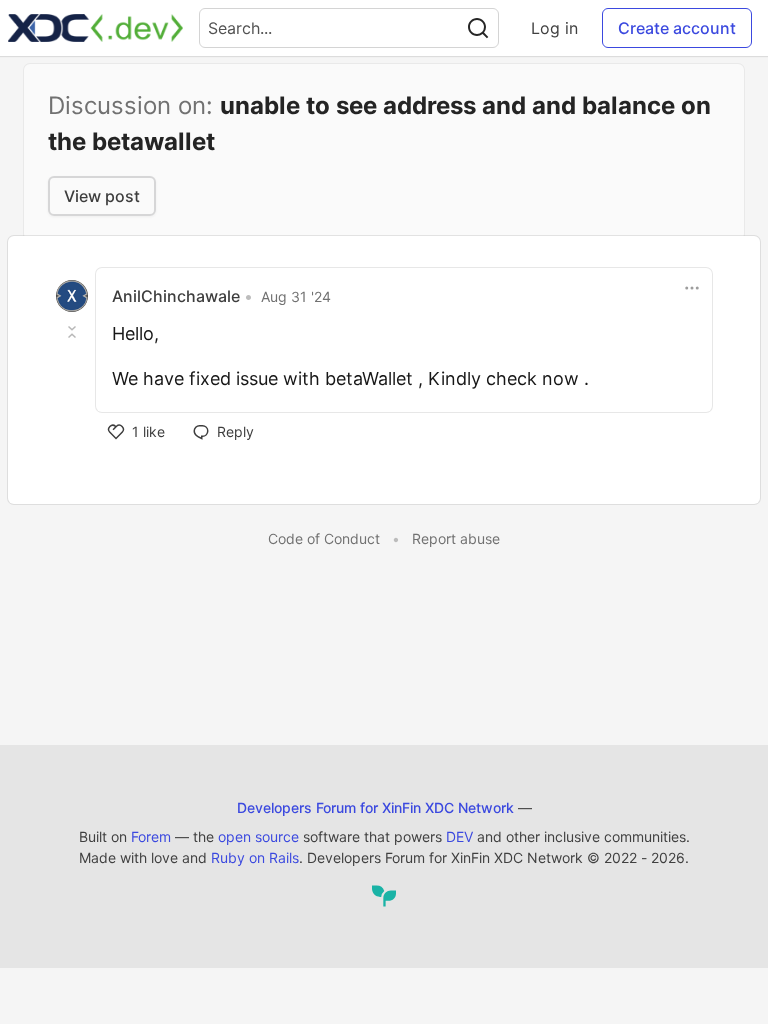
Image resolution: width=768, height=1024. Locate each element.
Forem (151, 836)
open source (258, 836)
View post (102, 196)
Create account (677, 28)
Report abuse (456, 538)
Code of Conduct (324, 538)
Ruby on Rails (255, 857)
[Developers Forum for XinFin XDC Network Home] (95, 28)
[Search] (478, 28)
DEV (459, 836)
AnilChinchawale (176, 296)
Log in (554, 28)
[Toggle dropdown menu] (692, 288)
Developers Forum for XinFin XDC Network (375, 807)
